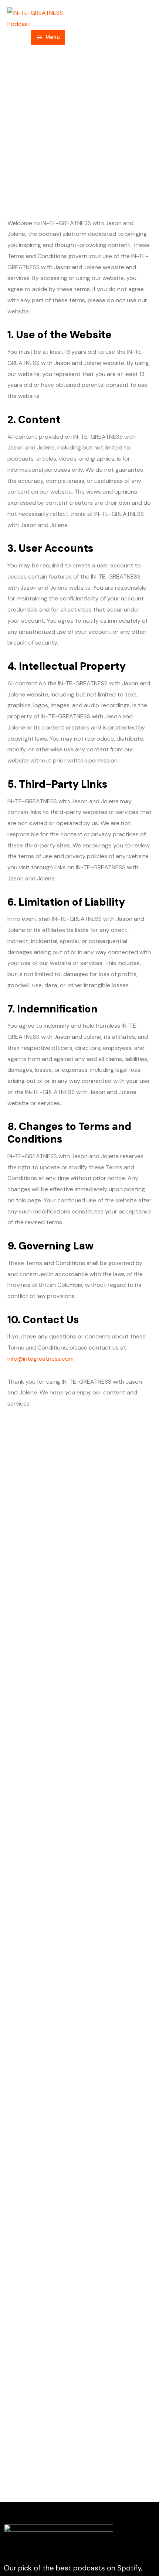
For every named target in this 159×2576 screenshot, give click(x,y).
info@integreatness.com (40, 1359)
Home (45, 148)
